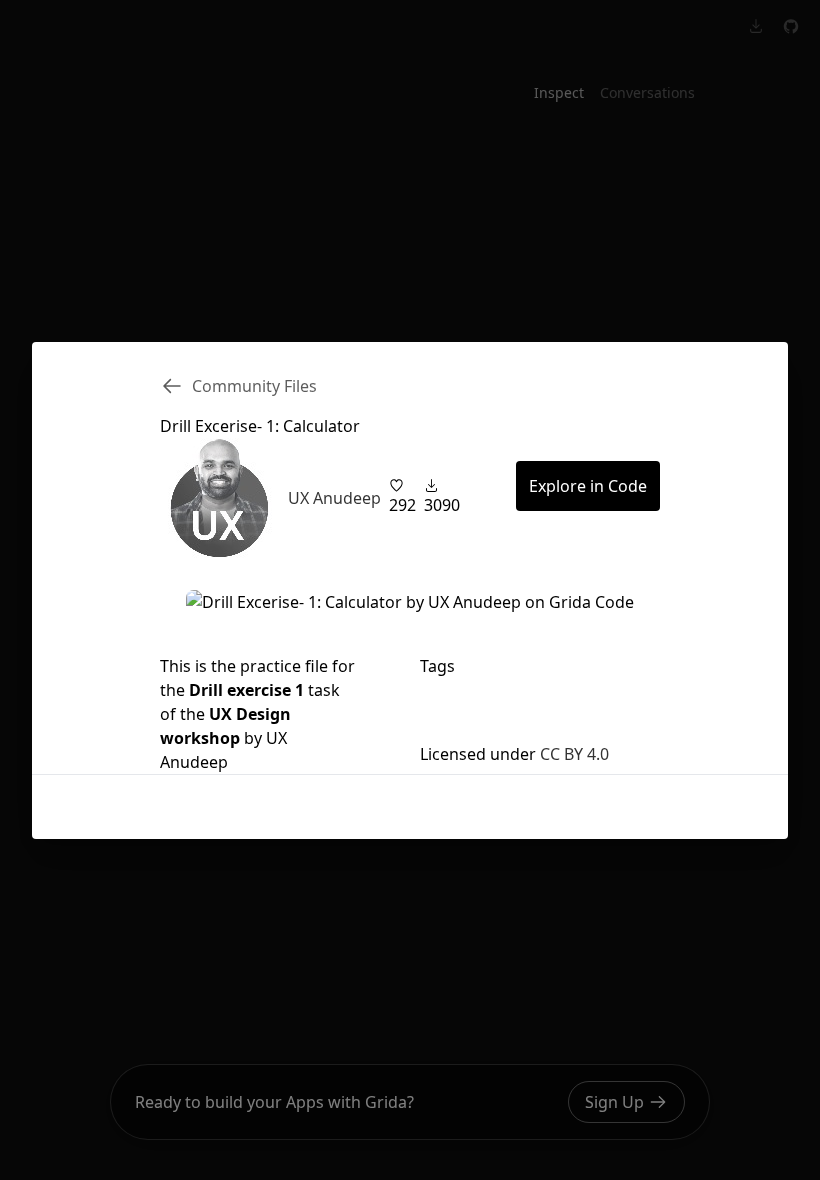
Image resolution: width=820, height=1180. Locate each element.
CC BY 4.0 (574, 754)
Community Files (254, 386)
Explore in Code (588, 486)
